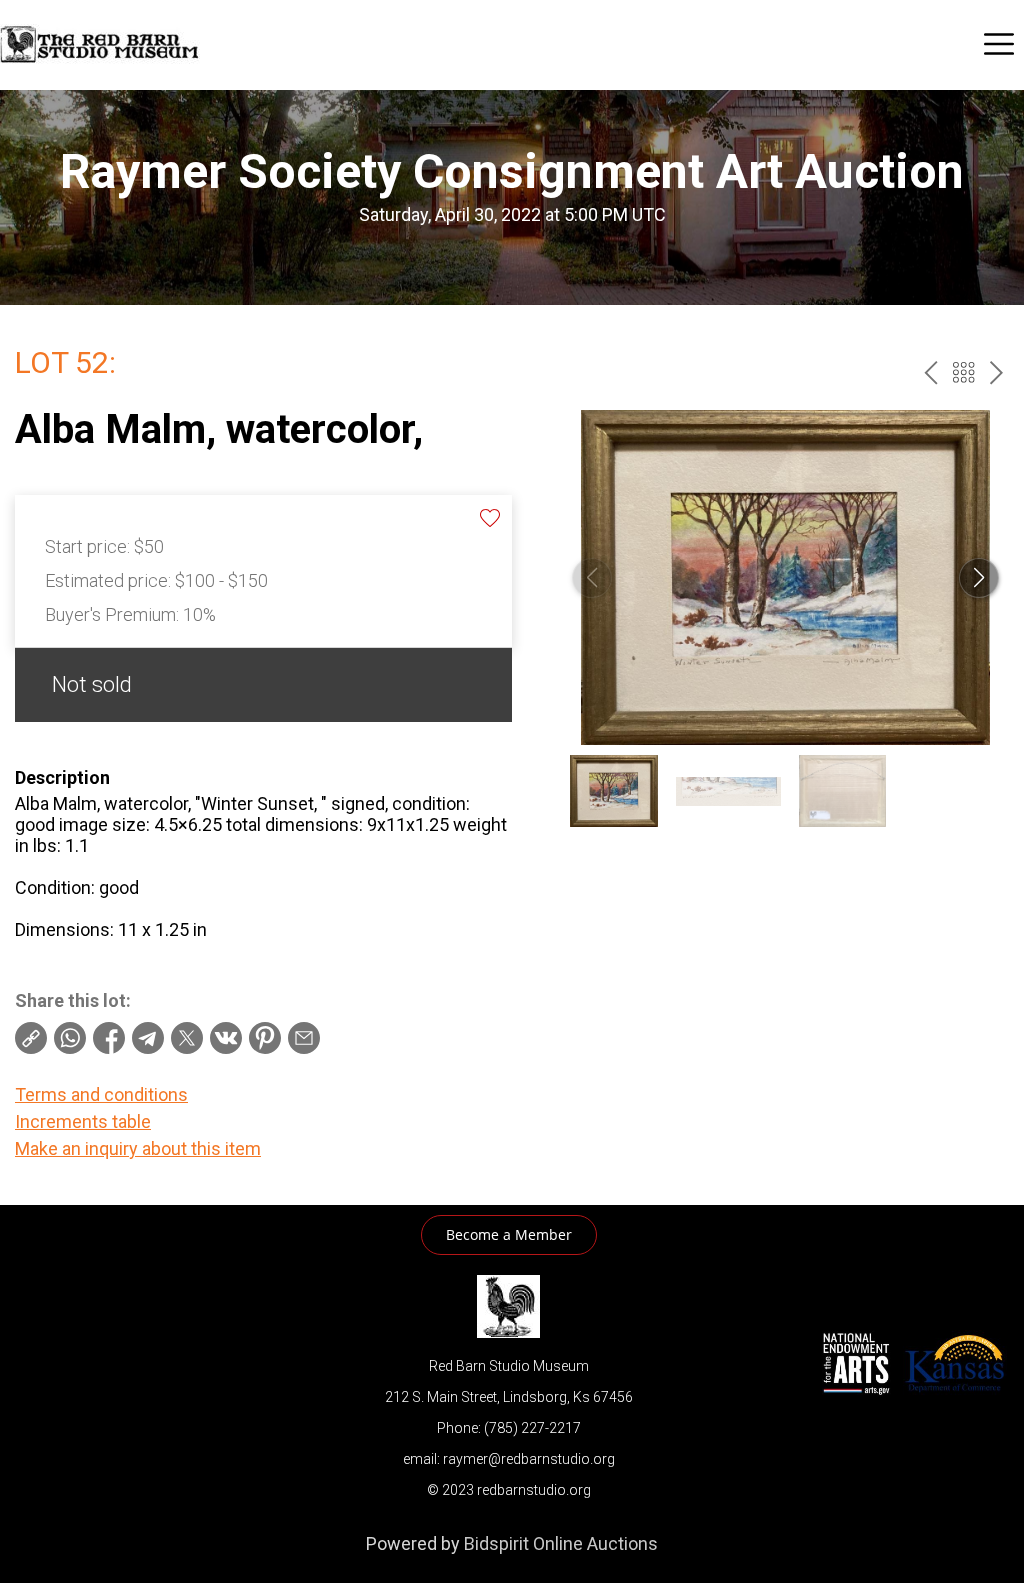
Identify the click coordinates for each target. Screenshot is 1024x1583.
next (996, 372)
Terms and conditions (101, 1094)
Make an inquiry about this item (138, 1148)
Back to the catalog (963, 372)
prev (930, 372)
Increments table (83, 1121)
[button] (979, 578)
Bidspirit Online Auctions (561, 1543)
